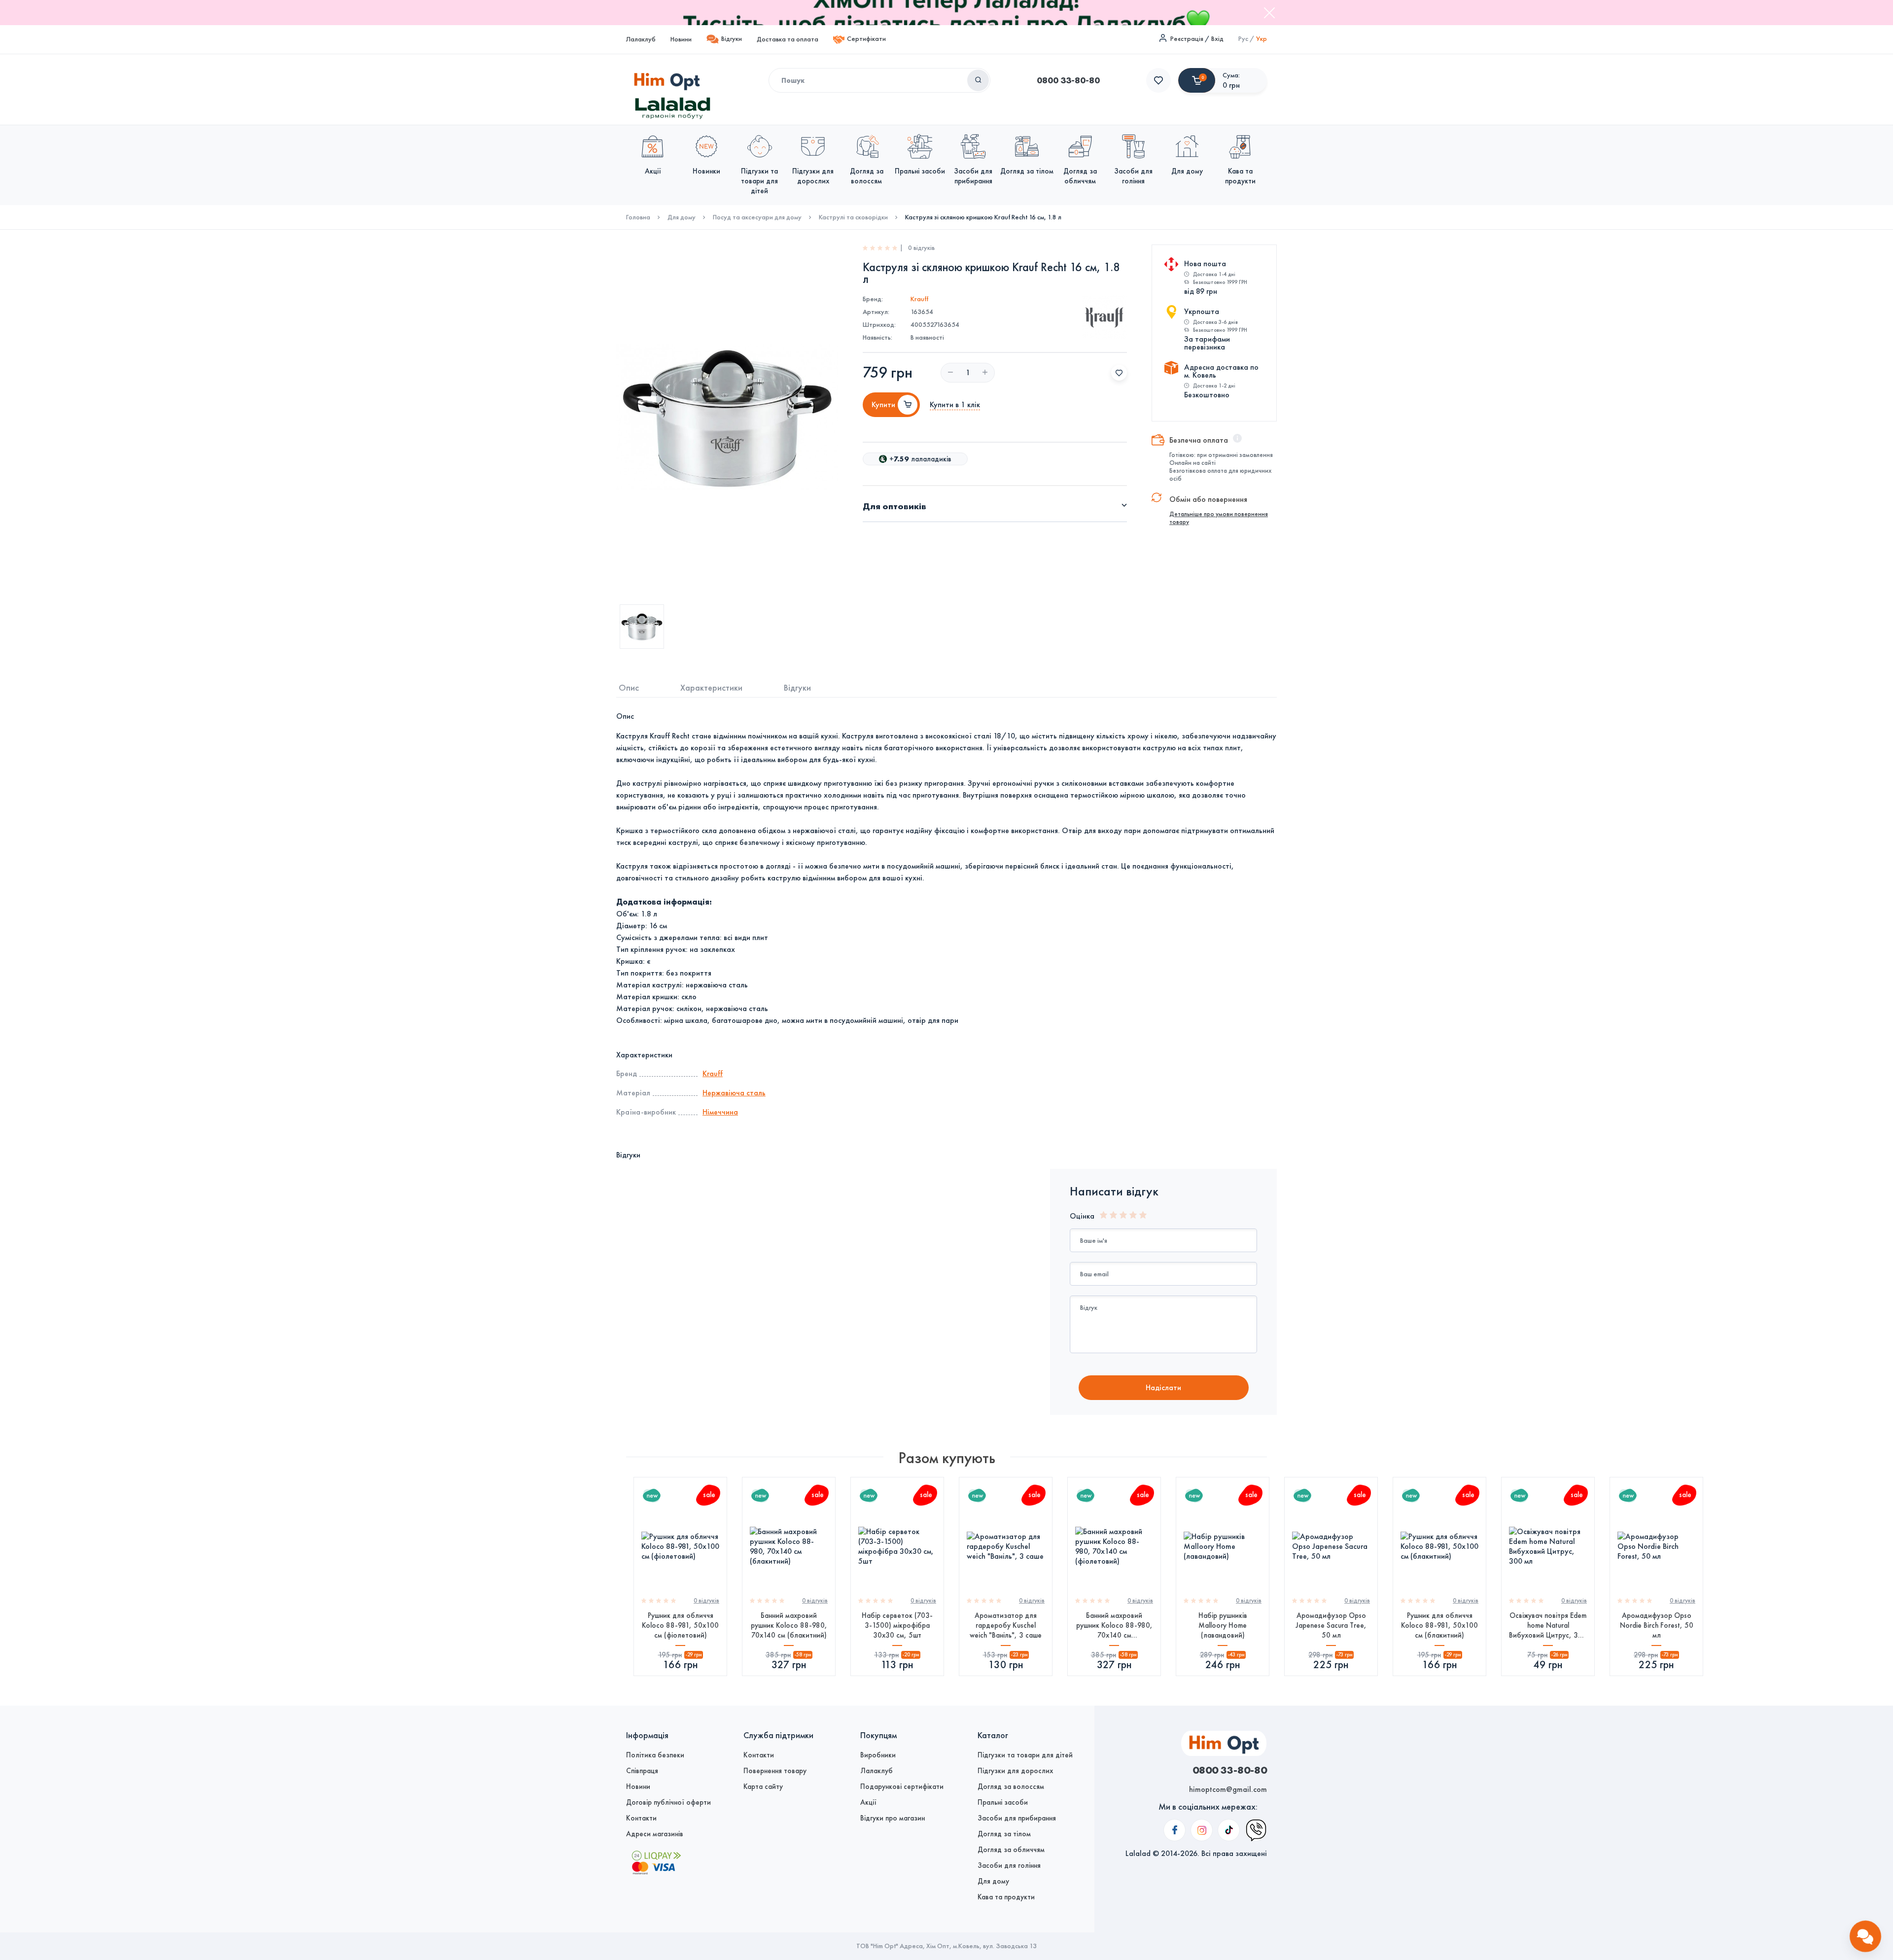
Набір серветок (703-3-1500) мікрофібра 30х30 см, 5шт (897, 1625)
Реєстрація (1187, 39)
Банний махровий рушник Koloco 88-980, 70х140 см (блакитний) (789, 1625)
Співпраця (642, 1771)
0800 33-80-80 (1068, 80)
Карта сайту (763, 1786)
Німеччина (720, 1112)
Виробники (878, 1755)
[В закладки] (1119, 373)
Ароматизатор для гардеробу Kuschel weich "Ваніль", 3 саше (1006, 1625)
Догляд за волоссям (1011, 1786)
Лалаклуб (641, 39)
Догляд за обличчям (1011, 1850)
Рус (1243, 39)
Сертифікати (866, 39)
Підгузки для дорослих (1015, 1771)
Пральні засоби (1003, 1802)
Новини (681, 39)
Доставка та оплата (788, 39)
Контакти (641, 1818)
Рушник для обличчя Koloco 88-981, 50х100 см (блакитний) (1439, 1625)
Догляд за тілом (1004, 1834)
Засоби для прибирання (1017, 1818)
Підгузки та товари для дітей (1025, 1755)
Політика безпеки (655, 1755)
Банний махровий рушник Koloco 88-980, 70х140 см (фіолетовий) (1114, 1626)
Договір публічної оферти (668, 1802)
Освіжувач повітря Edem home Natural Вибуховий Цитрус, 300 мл (1548, 1626)
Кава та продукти (1006, 1897)
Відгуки (732, 39)
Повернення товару (775, 1771)
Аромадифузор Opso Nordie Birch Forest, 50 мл (1657, 1625)
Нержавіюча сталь (734, 1093)
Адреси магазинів (655, 1834)
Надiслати (1163, 1387)
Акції (868, 1802)
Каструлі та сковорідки (853, 217)
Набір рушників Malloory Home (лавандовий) (1223, 1625)
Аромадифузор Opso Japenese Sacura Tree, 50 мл (1331, 1625)
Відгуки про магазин (893, 1818)
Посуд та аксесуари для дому (757, 217)
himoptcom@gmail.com (1228, 1789)
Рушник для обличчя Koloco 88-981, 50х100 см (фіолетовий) (680, 1625)
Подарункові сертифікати (902, 1786)
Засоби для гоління (1009, 1865)
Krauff (919, 299)
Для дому (682, 217)
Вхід (1217, 39)
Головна (638, 217)
